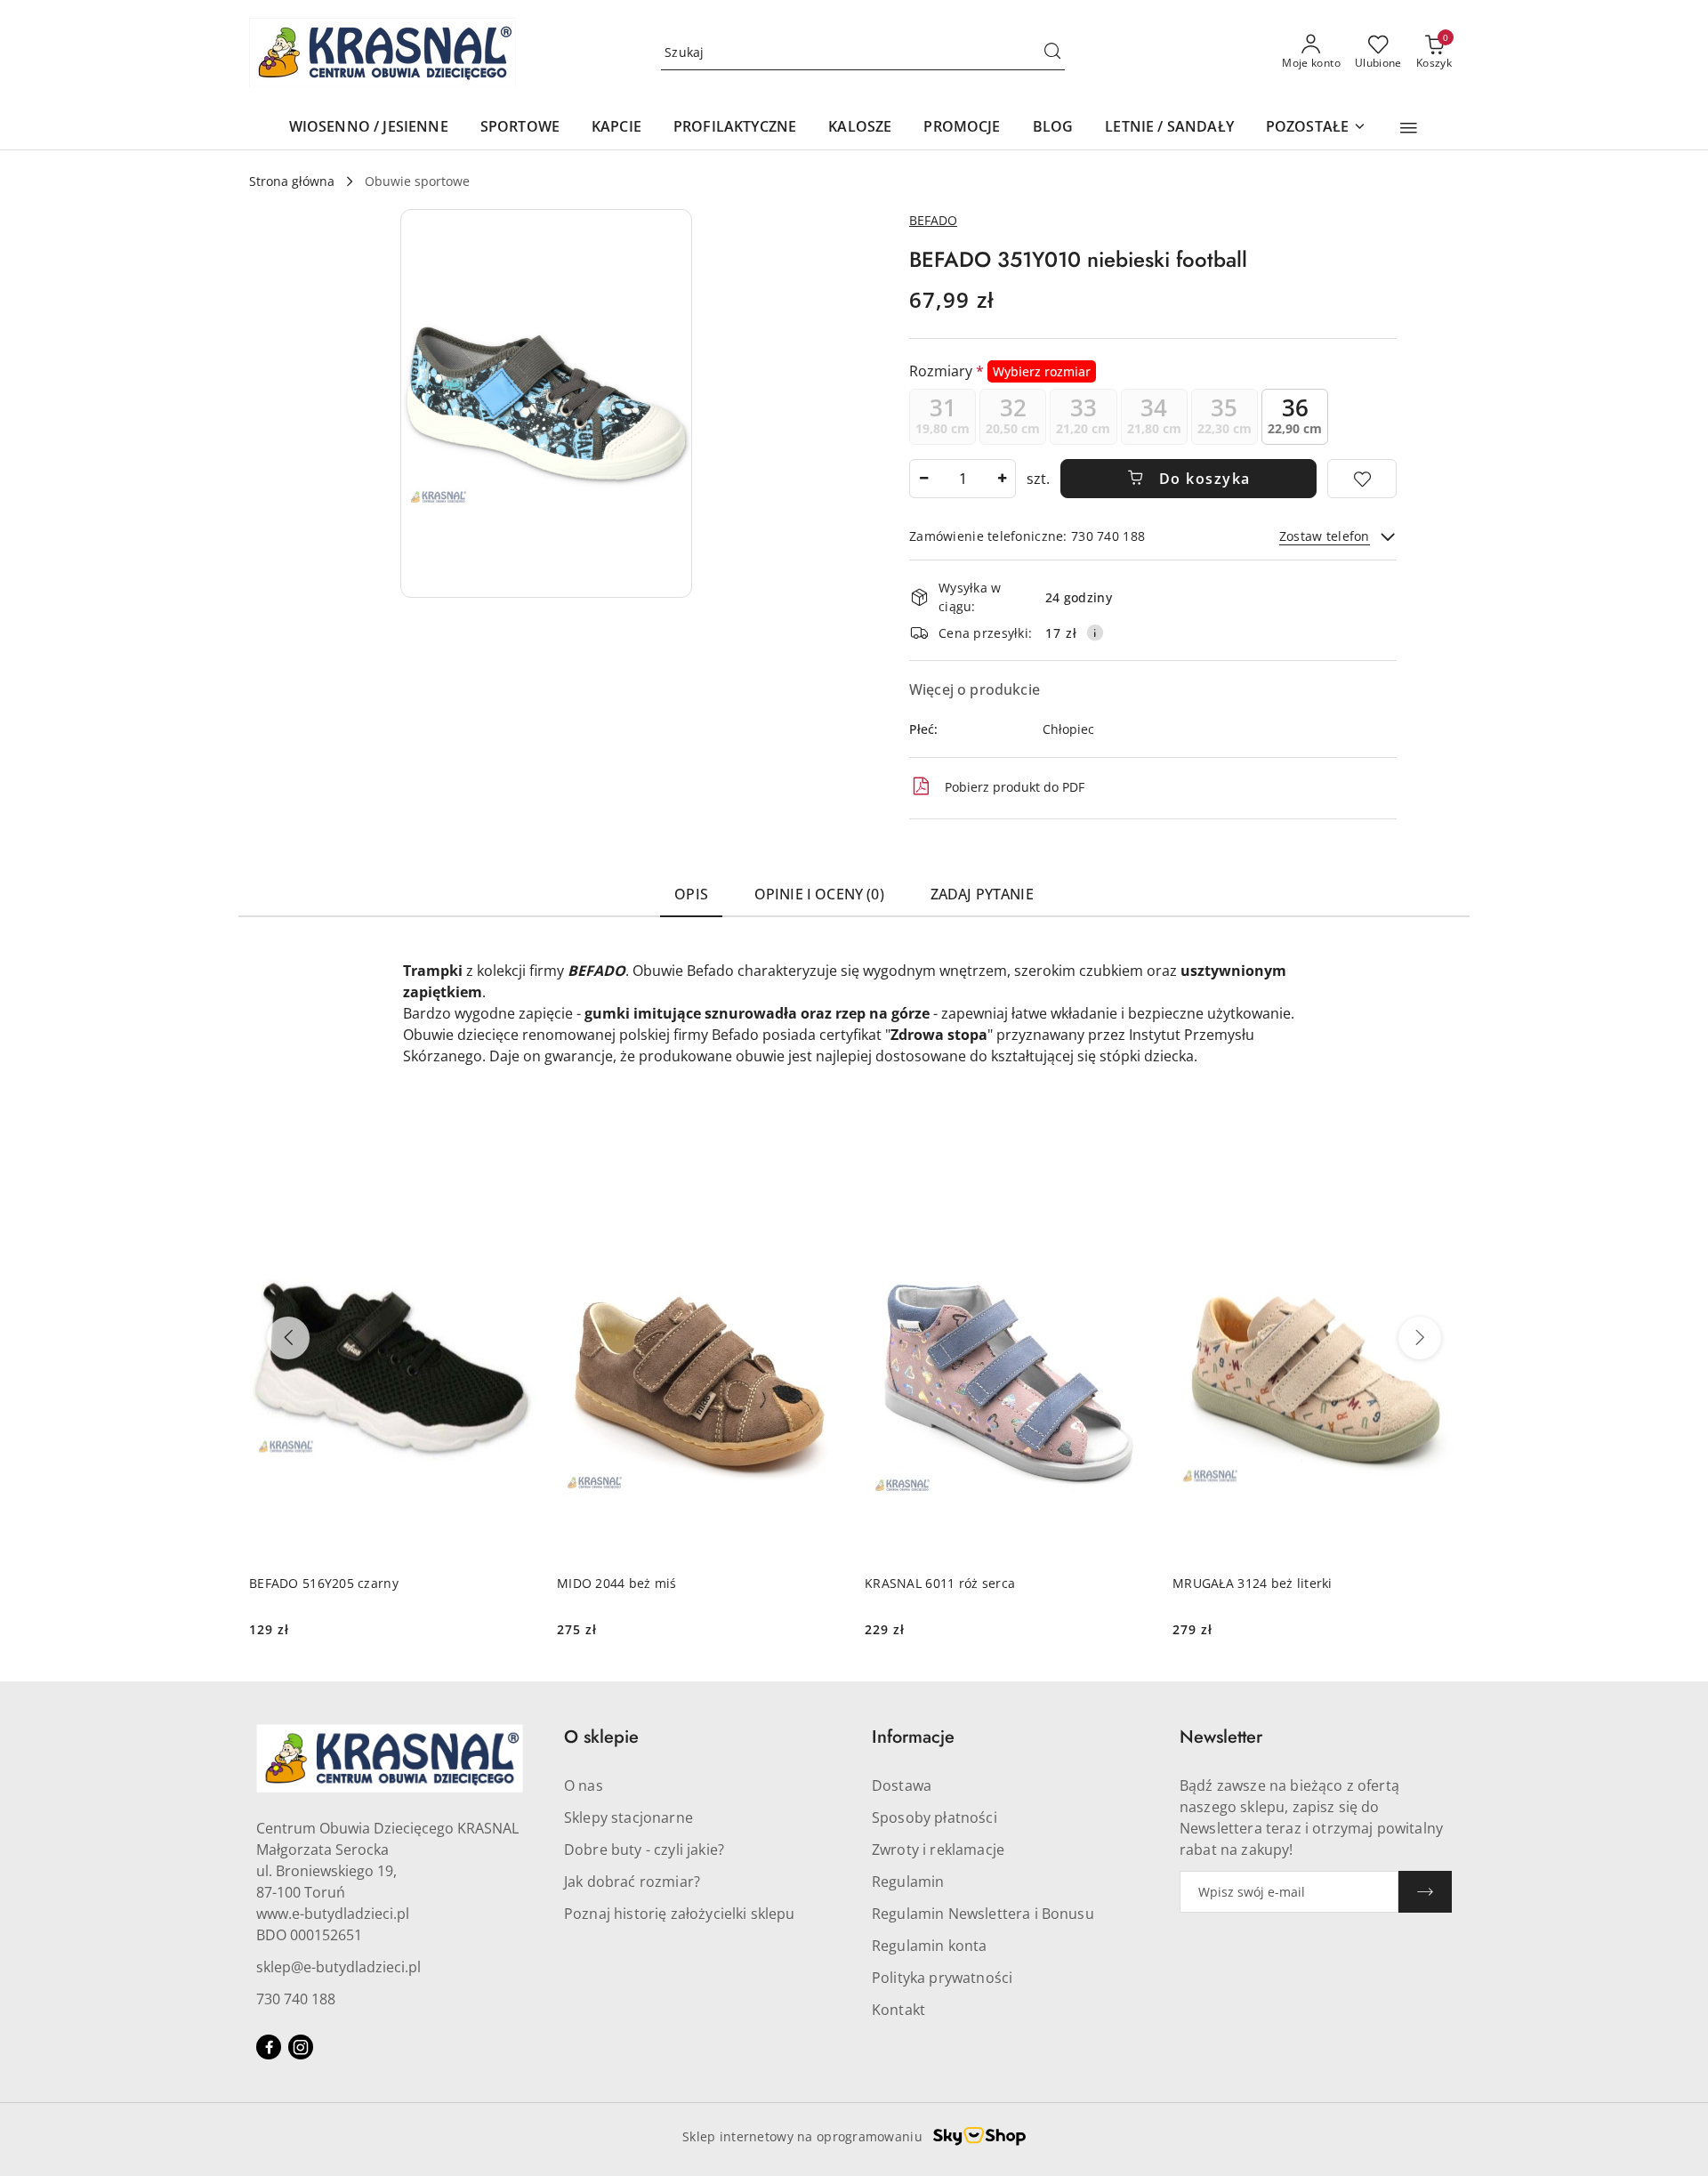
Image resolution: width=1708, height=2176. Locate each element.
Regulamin (908, 1882)
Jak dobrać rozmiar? (632, 1882)
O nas (584, 1785)
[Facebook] (269, 2047)
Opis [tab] (691, 894)
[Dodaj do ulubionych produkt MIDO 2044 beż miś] (823, 1200)
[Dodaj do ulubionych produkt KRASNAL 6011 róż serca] (1131, 1200)
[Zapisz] (1425, 1892)
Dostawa (902, 1785)
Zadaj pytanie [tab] (982, 894)
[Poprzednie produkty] (288, 1338)
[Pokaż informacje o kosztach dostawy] (1095, 633)
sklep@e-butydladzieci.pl (338, 1967)
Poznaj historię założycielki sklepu (680, 1914)
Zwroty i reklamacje (938, 1850)
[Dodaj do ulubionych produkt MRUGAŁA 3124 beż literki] (1438, 1200)
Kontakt (898, 2010)
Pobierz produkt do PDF (1015, 787)
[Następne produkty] (1420, 1338)
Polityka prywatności (942, 1978)
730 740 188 (296, 1999)
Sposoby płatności (935, 1817)
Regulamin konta (929, 1946)
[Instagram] (301, 2047)
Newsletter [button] (1221, 1737)
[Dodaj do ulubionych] (1362, 479)
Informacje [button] (913, 1737)
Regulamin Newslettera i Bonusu (983, 1914)
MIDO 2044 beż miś (617, 1583)
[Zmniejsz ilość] (923, 479)
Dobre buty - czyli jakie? (644, 1850)
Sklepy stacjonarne (628, 1817)
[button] (1409, 128)
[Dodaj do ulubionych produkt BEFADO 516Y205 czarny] (515, 1200)
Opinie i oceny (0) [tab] (819, 894)
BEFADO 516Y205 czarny (324, 1583)
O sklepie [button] (601, 1737)
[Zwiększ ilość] (1002, 479)
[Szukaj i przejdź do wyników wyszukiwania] (1052, 52)
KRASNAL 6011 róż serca (940, 1583)
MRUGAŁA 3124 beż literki (1253, 1583)
